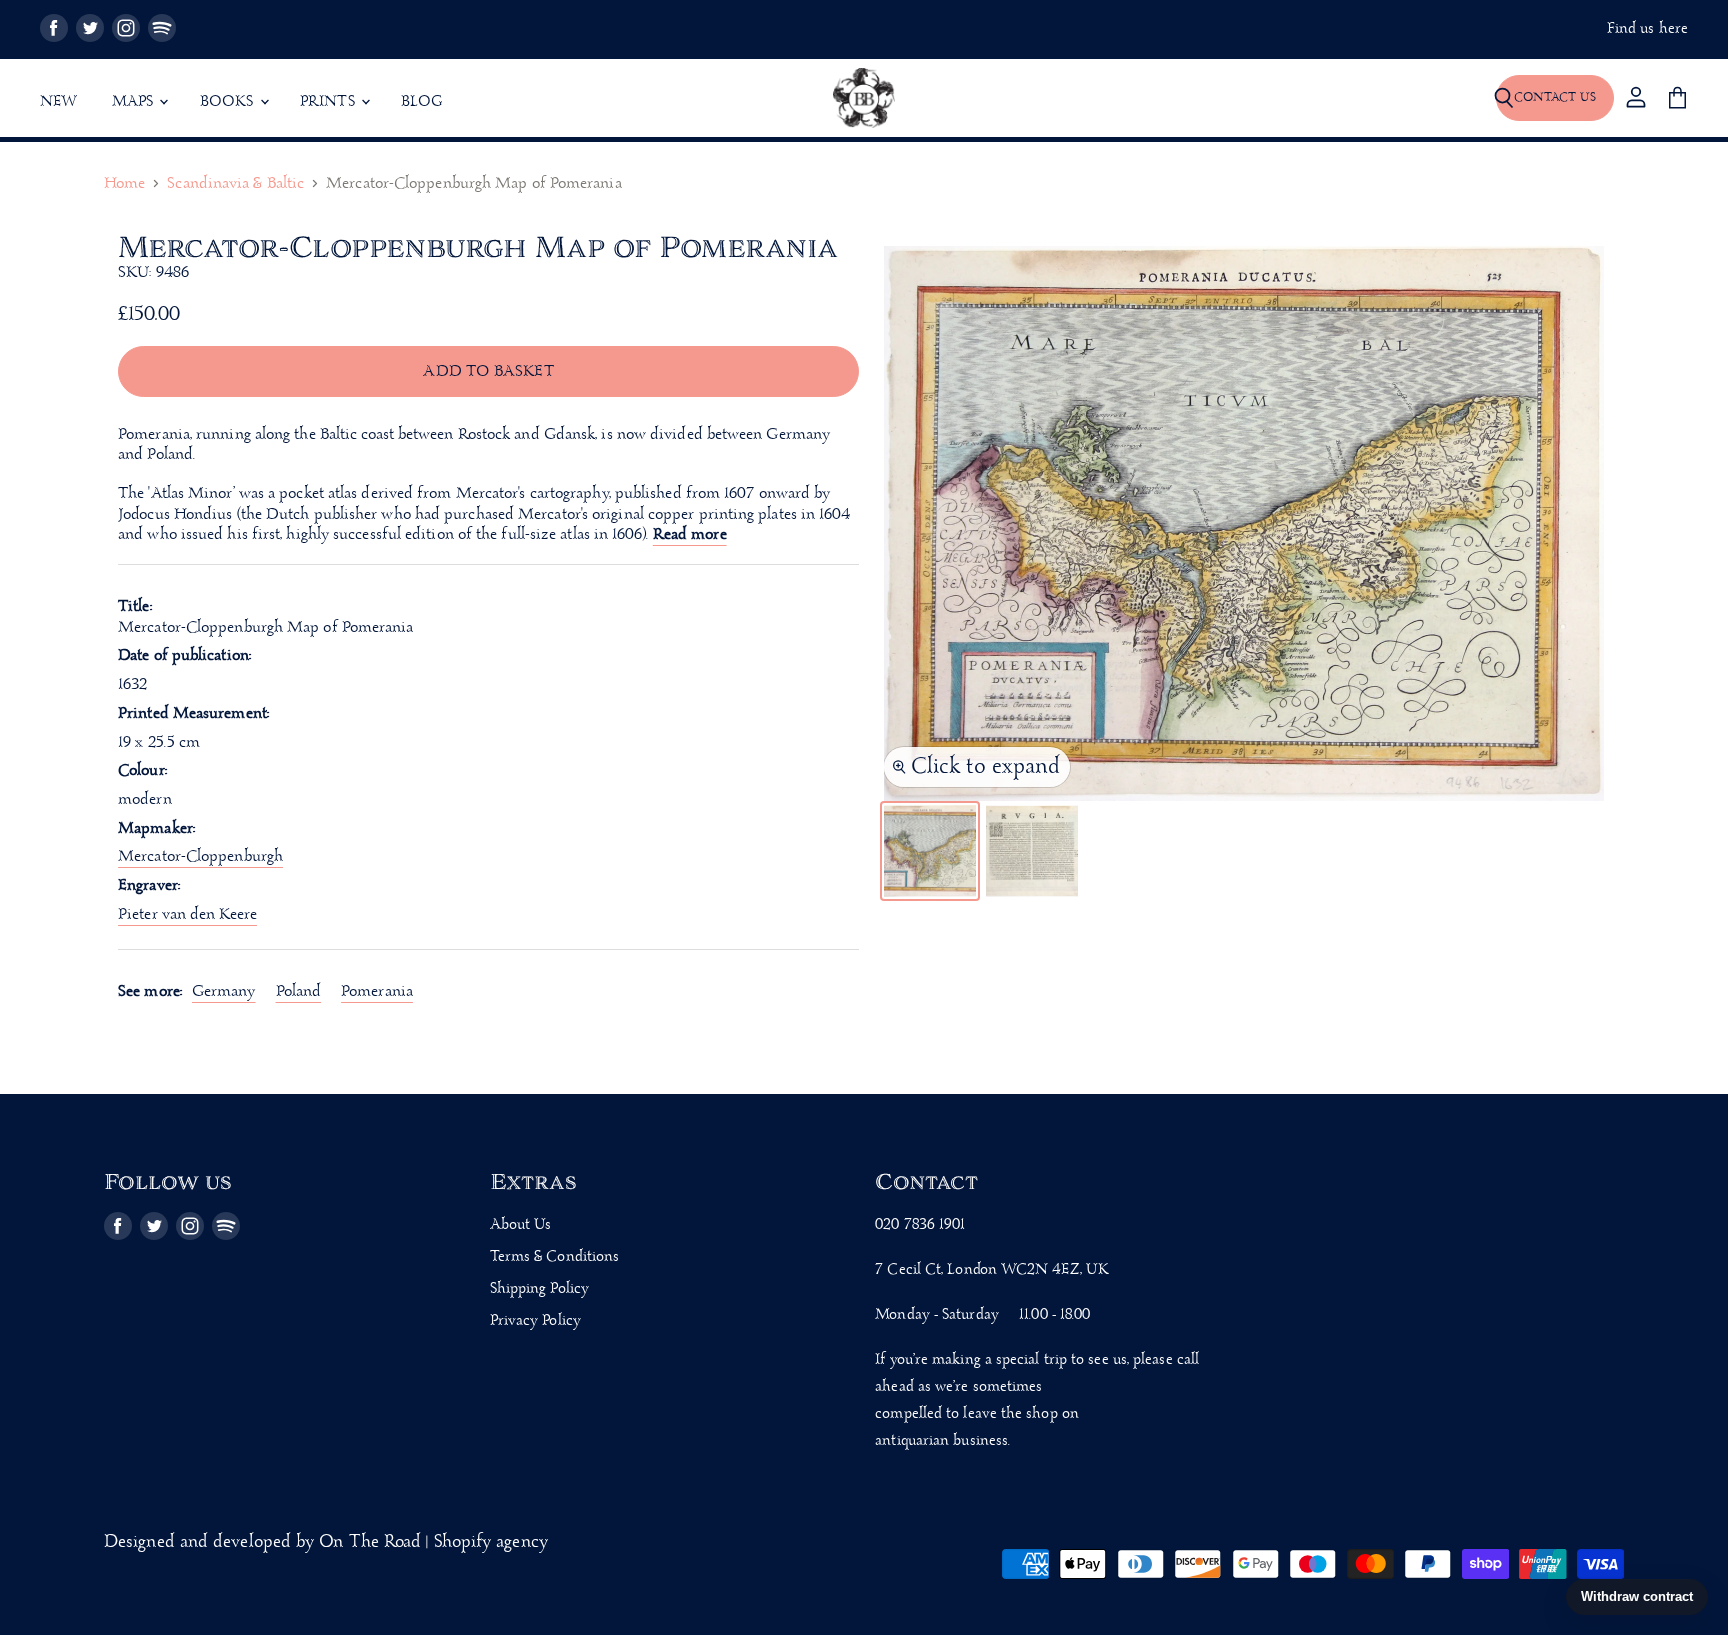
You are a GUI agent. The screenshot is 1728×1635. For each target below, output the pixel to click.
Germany (224, 991)
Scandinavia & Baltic (235, 184)
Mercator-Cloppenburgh (200, 856)
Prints (329, 102)
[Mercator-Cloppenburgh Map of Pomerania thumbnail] (930, 851)
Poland (299, 991)
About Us (521, 1225)
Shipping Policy (539, 1289)
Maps (135, 102)
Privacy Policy (535, 1321)
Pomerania (377, 991)
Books (229, 102)
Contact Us (1555, 97)
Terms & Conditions (555, 1257)
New (59, 102)
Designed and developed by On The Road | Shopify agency (326, 1542)
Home (124, 184)
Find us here (1647, 29)
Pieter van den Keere (187, 914)
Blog (422, 102)
